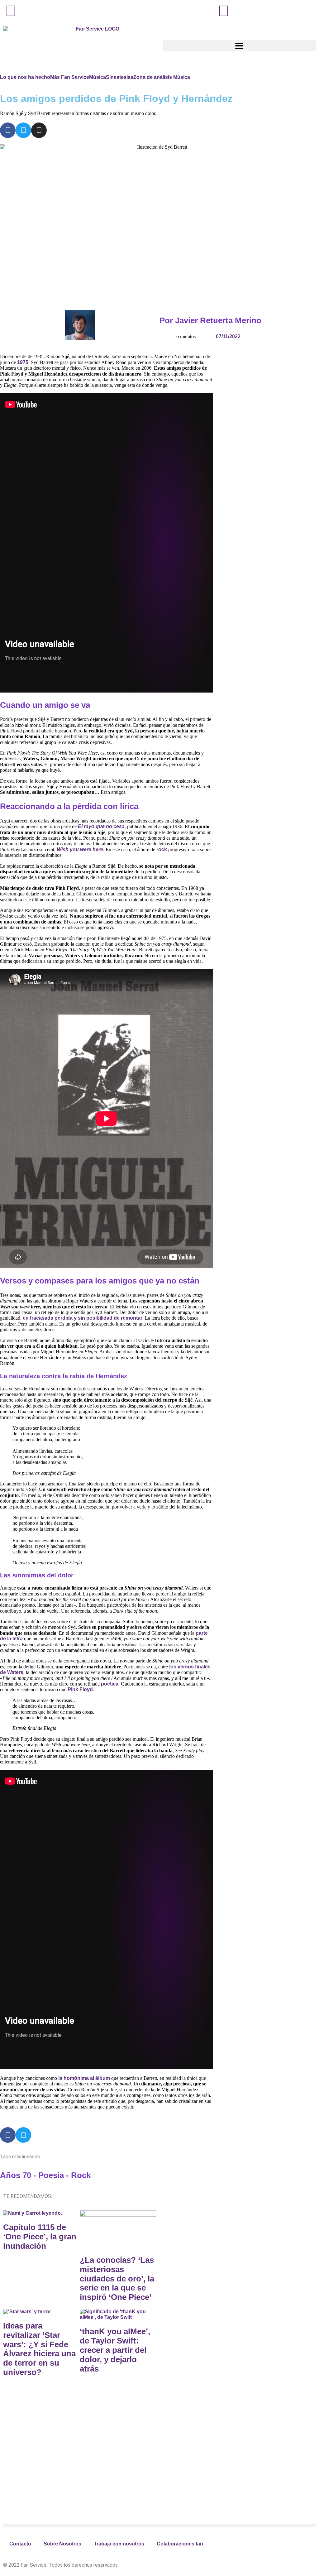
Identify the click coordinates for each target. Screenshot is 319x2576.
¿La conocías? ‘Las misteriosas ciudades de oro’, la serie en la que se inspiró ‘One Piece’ (117, 2279)
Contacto (20, 2544)
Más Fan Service (70, 77)
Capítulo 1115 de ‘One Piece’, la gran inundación (40, 2237)
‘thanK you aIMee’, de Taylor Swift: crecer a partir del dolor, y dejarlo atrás (115, 2350)
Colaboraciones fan (180, 2544)
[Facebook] (8, 130)
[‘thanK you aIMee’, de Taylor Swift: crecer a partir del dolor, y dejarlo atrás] (118, 2317)
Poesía (51, 2175)
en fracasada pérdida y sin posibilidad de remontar (83, 1318)
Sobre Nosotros (62, 2544)
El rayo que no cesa (101, 826)
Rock (81, 2175)
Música (98, 77)
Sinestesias (120, 77)
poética (110, 1684)
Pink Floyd (80, 1689)
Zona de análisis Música (162, 77)
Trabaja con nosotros (119, 2544)
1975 (23, 362)
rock (162, 849)
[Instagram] (39, 130)
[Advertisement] (53, 2466)
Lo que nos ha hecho (25, 77)
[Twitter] (23, 130)
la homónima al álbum (84, 2078)
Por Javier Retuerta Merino (210, 320)
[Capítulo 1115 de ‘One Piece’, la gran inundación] (33, 2213)
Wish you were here (80, 849)
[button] (159, 2526)
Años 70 (16, 2175)
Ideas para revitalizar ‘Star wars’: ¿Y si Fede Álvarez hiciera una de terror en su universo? (39, 2349)
